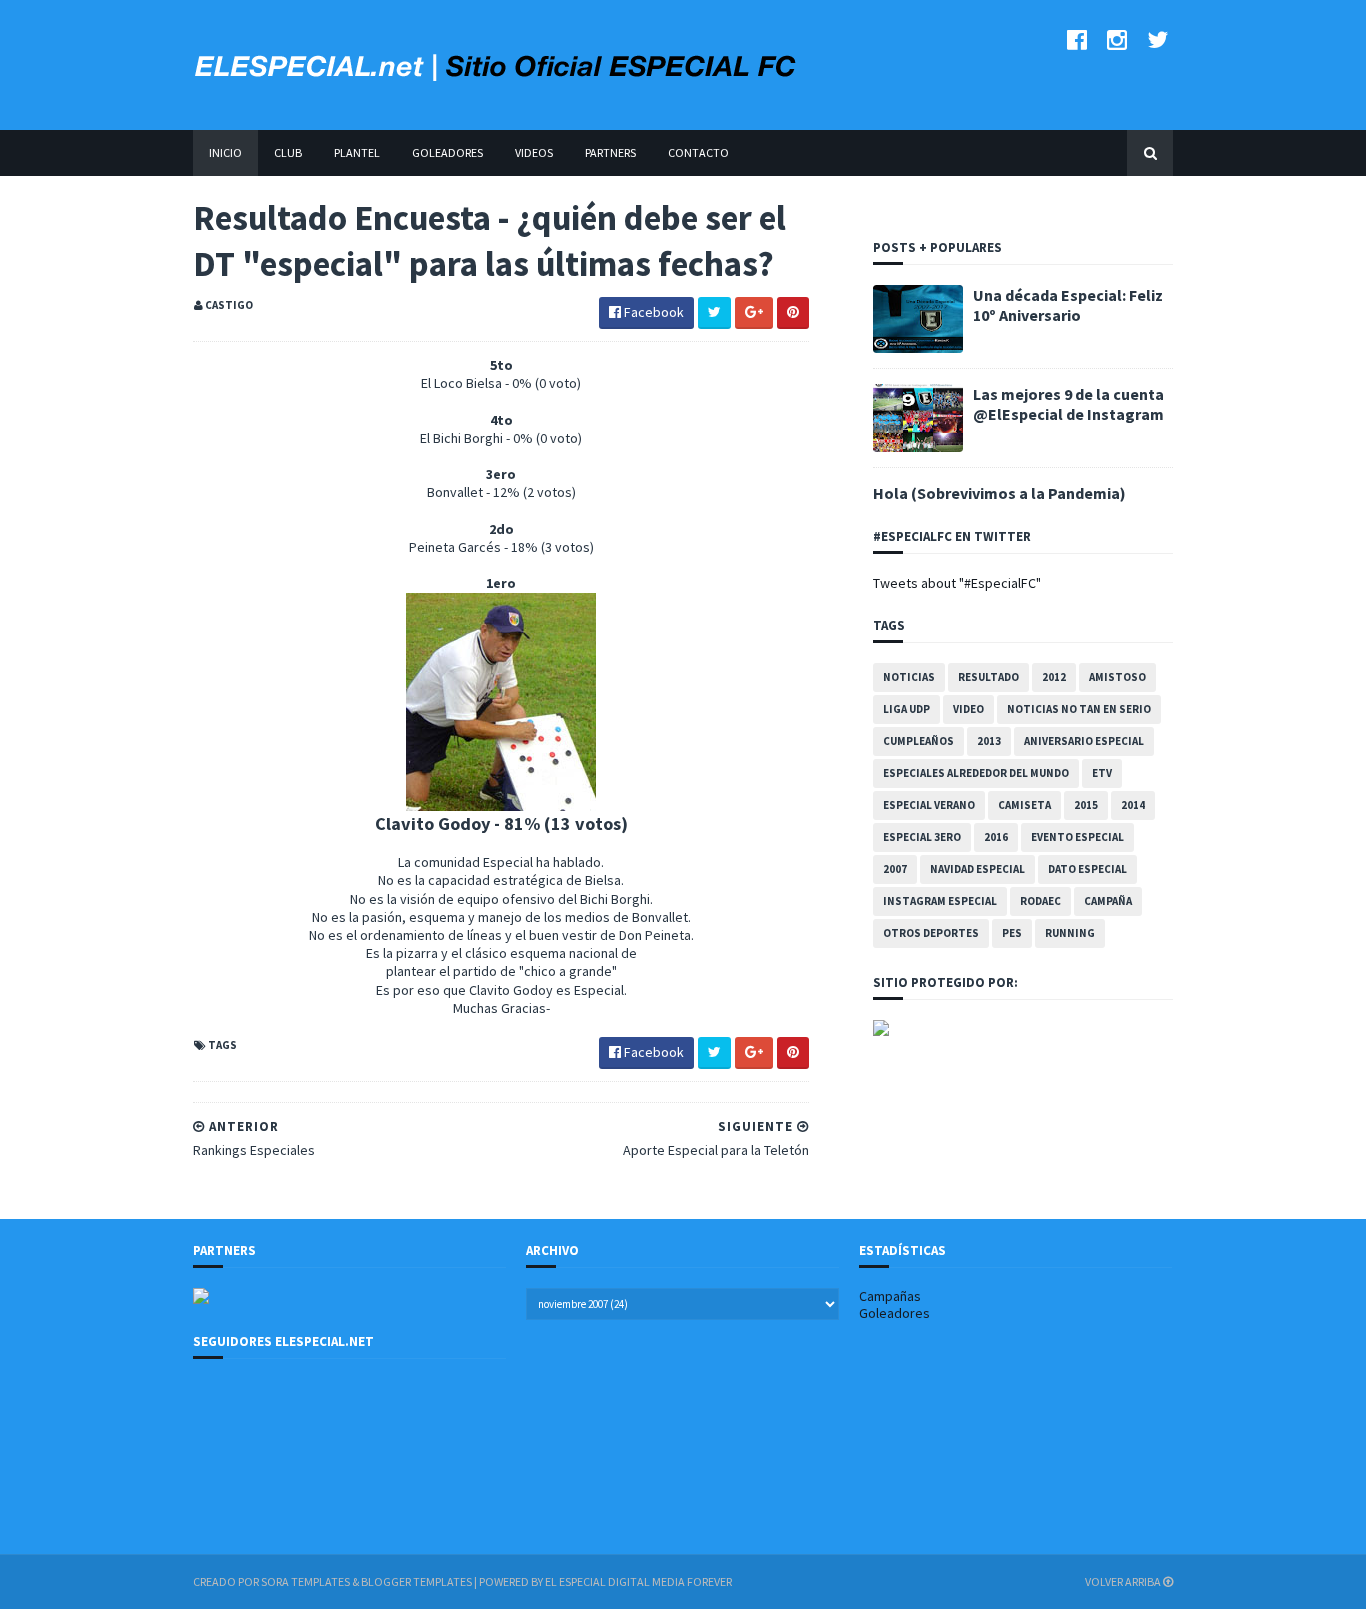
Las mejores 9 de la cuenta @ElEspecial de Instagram (1068, 404)
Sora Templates (305, 1581)
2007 (895, 869)
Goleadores (447, 152)
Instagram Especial (940, 901)
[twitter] (1157, 39)
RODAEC (1040, 901)
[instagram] (1117, 39)
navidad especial (977, 869)
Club (288, 152)
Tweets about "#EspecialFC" (957, 583)
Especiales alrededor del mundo (976, 773)
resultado (988, 677)
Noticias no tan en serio (1079, 709)
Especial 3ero (922, 837)
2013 (989, 741)
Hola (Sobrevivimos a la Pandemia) (999, 493)
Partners (610, 152)
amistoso (1117, 677)
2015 (1086, 805)
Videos (534, 152)
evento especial (1077, 837)
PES (1012, 933)
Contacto (698, 152)
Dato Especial (1087, 869)
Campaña (1108, 901)
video (968, 709)
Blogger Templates (416, 1581)
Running (1070, 933)
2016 (996, 837)
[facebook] (1077, 39)
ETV (1102, 773)
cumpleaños (918, 741)
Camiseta (1024, 805)
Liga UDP (906, 709)
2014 (1133, 805)
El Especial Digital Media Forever (638, 1581)
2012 (1054, 677)
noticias (909, 677)
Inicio (225, 152)
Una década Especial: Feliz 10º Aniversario (1068, 305)
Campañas (890, 1296)
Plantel (357, 152)
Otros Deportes (931, 933)
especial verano (929, 805)
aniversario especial (1084, 741)
